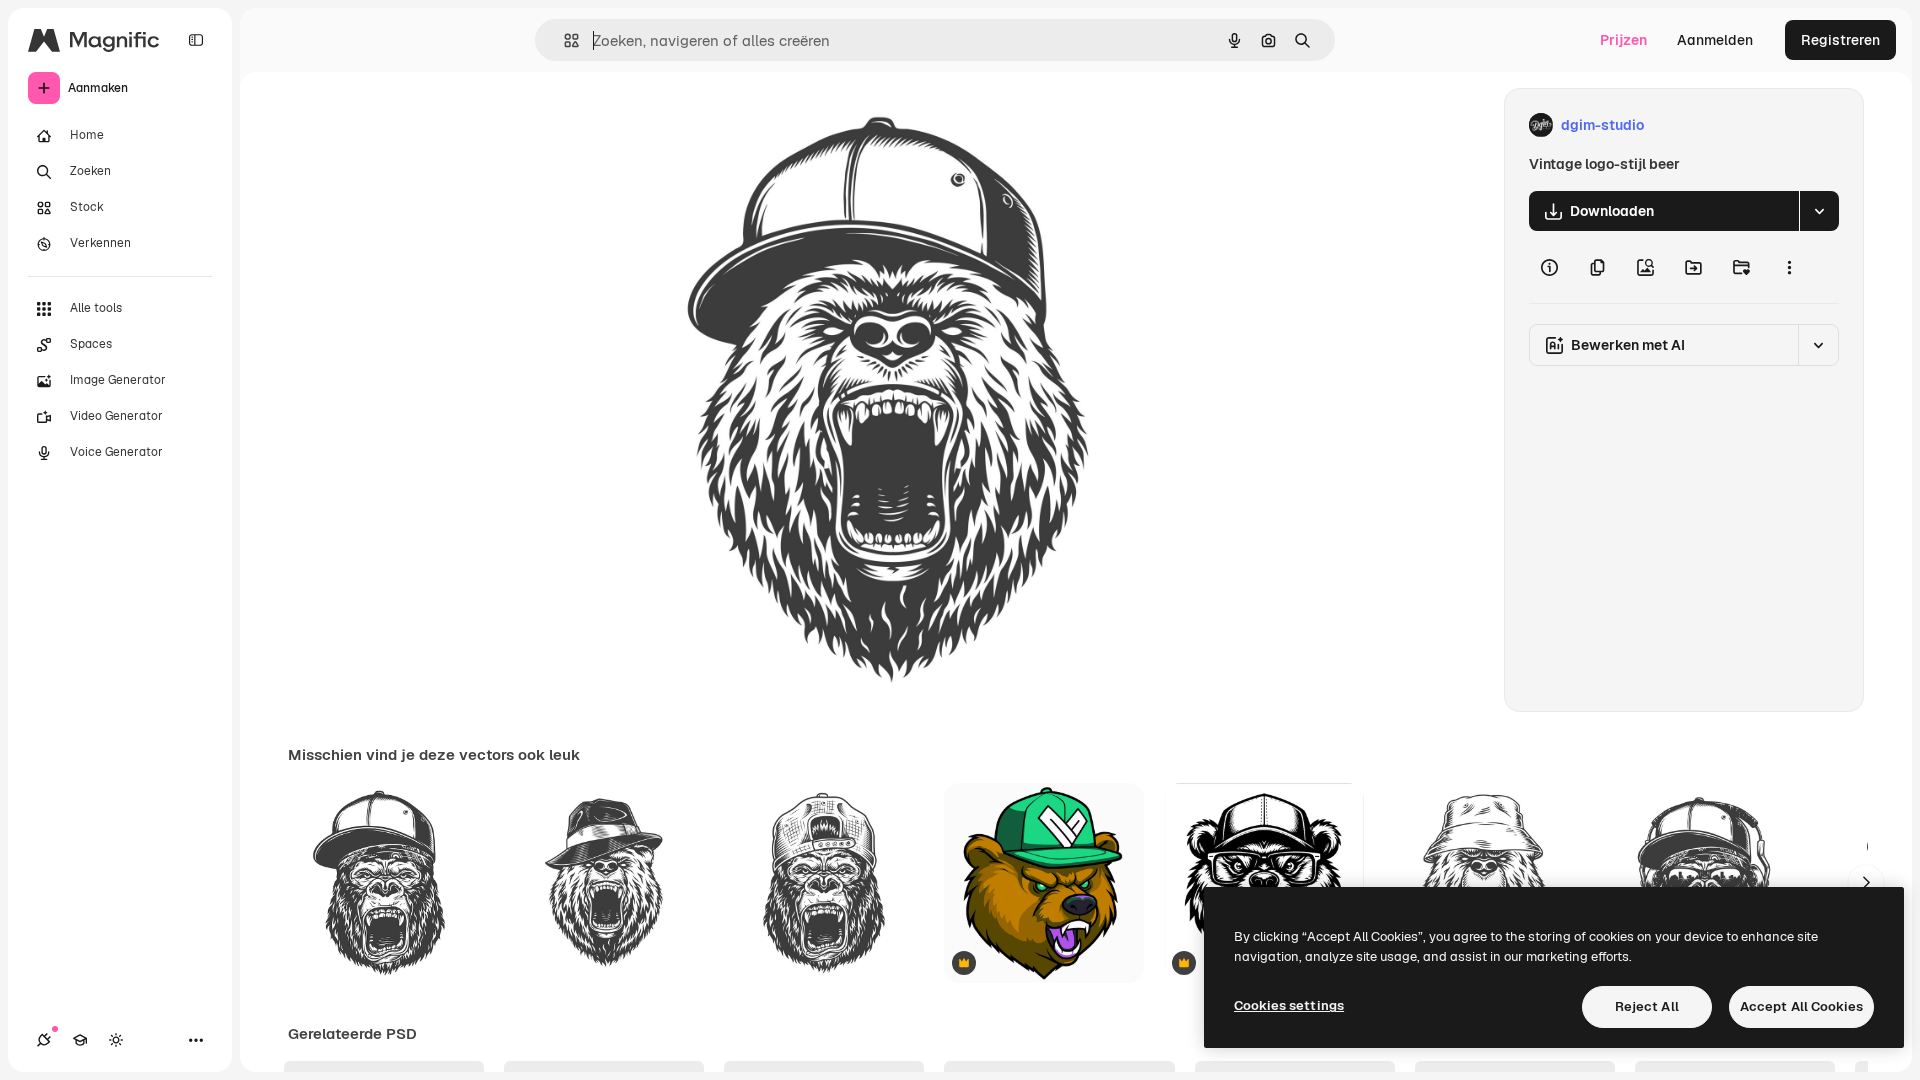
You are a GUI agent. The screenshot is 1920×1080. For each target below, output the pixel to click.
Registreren (1840, 40)
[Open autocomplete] (563, 40)
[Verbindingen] (44, 1040)
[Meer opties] (1789, 267)
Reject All (1647, 1006)
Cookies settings (1289, 1005)
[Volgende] (1866, 883)
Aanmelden (1715, 40)
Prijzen (1623, 40)
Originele (707, 125)
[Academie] (80, 1040)
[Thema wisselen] (116, 1040)
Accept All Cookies (1801, 1006)
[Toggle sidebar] (196, 40)
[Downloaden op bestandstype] (1819, 211)
